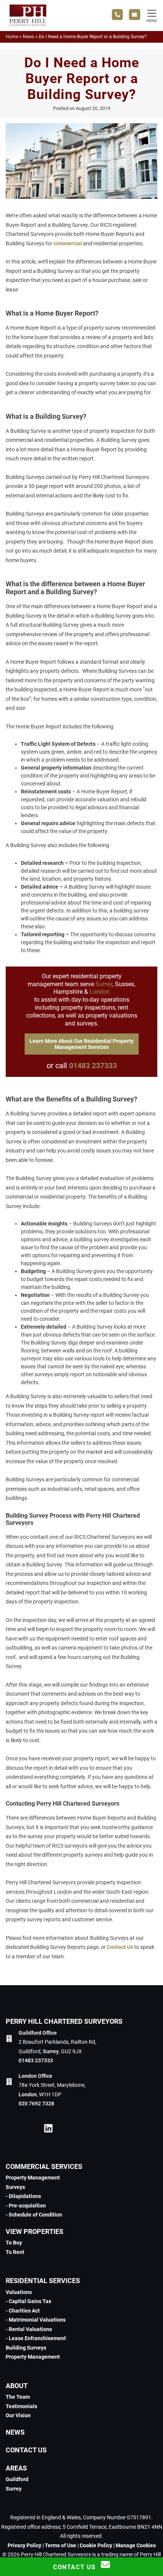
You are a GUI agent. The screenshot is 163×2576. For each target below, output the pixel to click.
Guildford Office (38, 2033)
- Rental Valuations (29, 2329)
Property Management (33, 2178)
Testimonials (21, 2406)
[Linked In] (48, 2130)
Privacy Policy (24, 2545)
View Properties (34, 2231)
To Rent (15, 2252)
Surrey (104, 984)
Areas (16, 2468)
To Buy (14, 2243)
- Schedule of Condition (34, 2215)
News (28, 37)
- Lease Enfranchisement (36, 2338)
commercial (68, 243)
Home (12, 37)
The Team (18, 2397)
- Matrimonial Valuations (36, 2320)
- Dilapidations (23, 2196)
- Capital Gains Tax (28, 2301)
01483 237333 (93, 1066)
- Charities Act (23, 2311)
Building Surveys (26, 2348)
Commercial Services (44, 2166)
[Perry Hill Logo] (28, 25)
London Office (35, 2076)
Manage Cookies (136, 2545)
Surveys (15, 2187)
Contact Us (120, 1947)
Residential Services (43, 2281)
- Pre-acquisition (26, 2206)
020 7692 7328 (36, 2104)
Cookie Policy (96, 2545)
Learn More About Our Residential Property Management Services (81, 1044)
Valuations (19, 2292)
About (17, 2386)
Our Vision (18, 2415)
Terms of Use (60, 2545)
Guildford (17, 2479)
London (100, 992)
